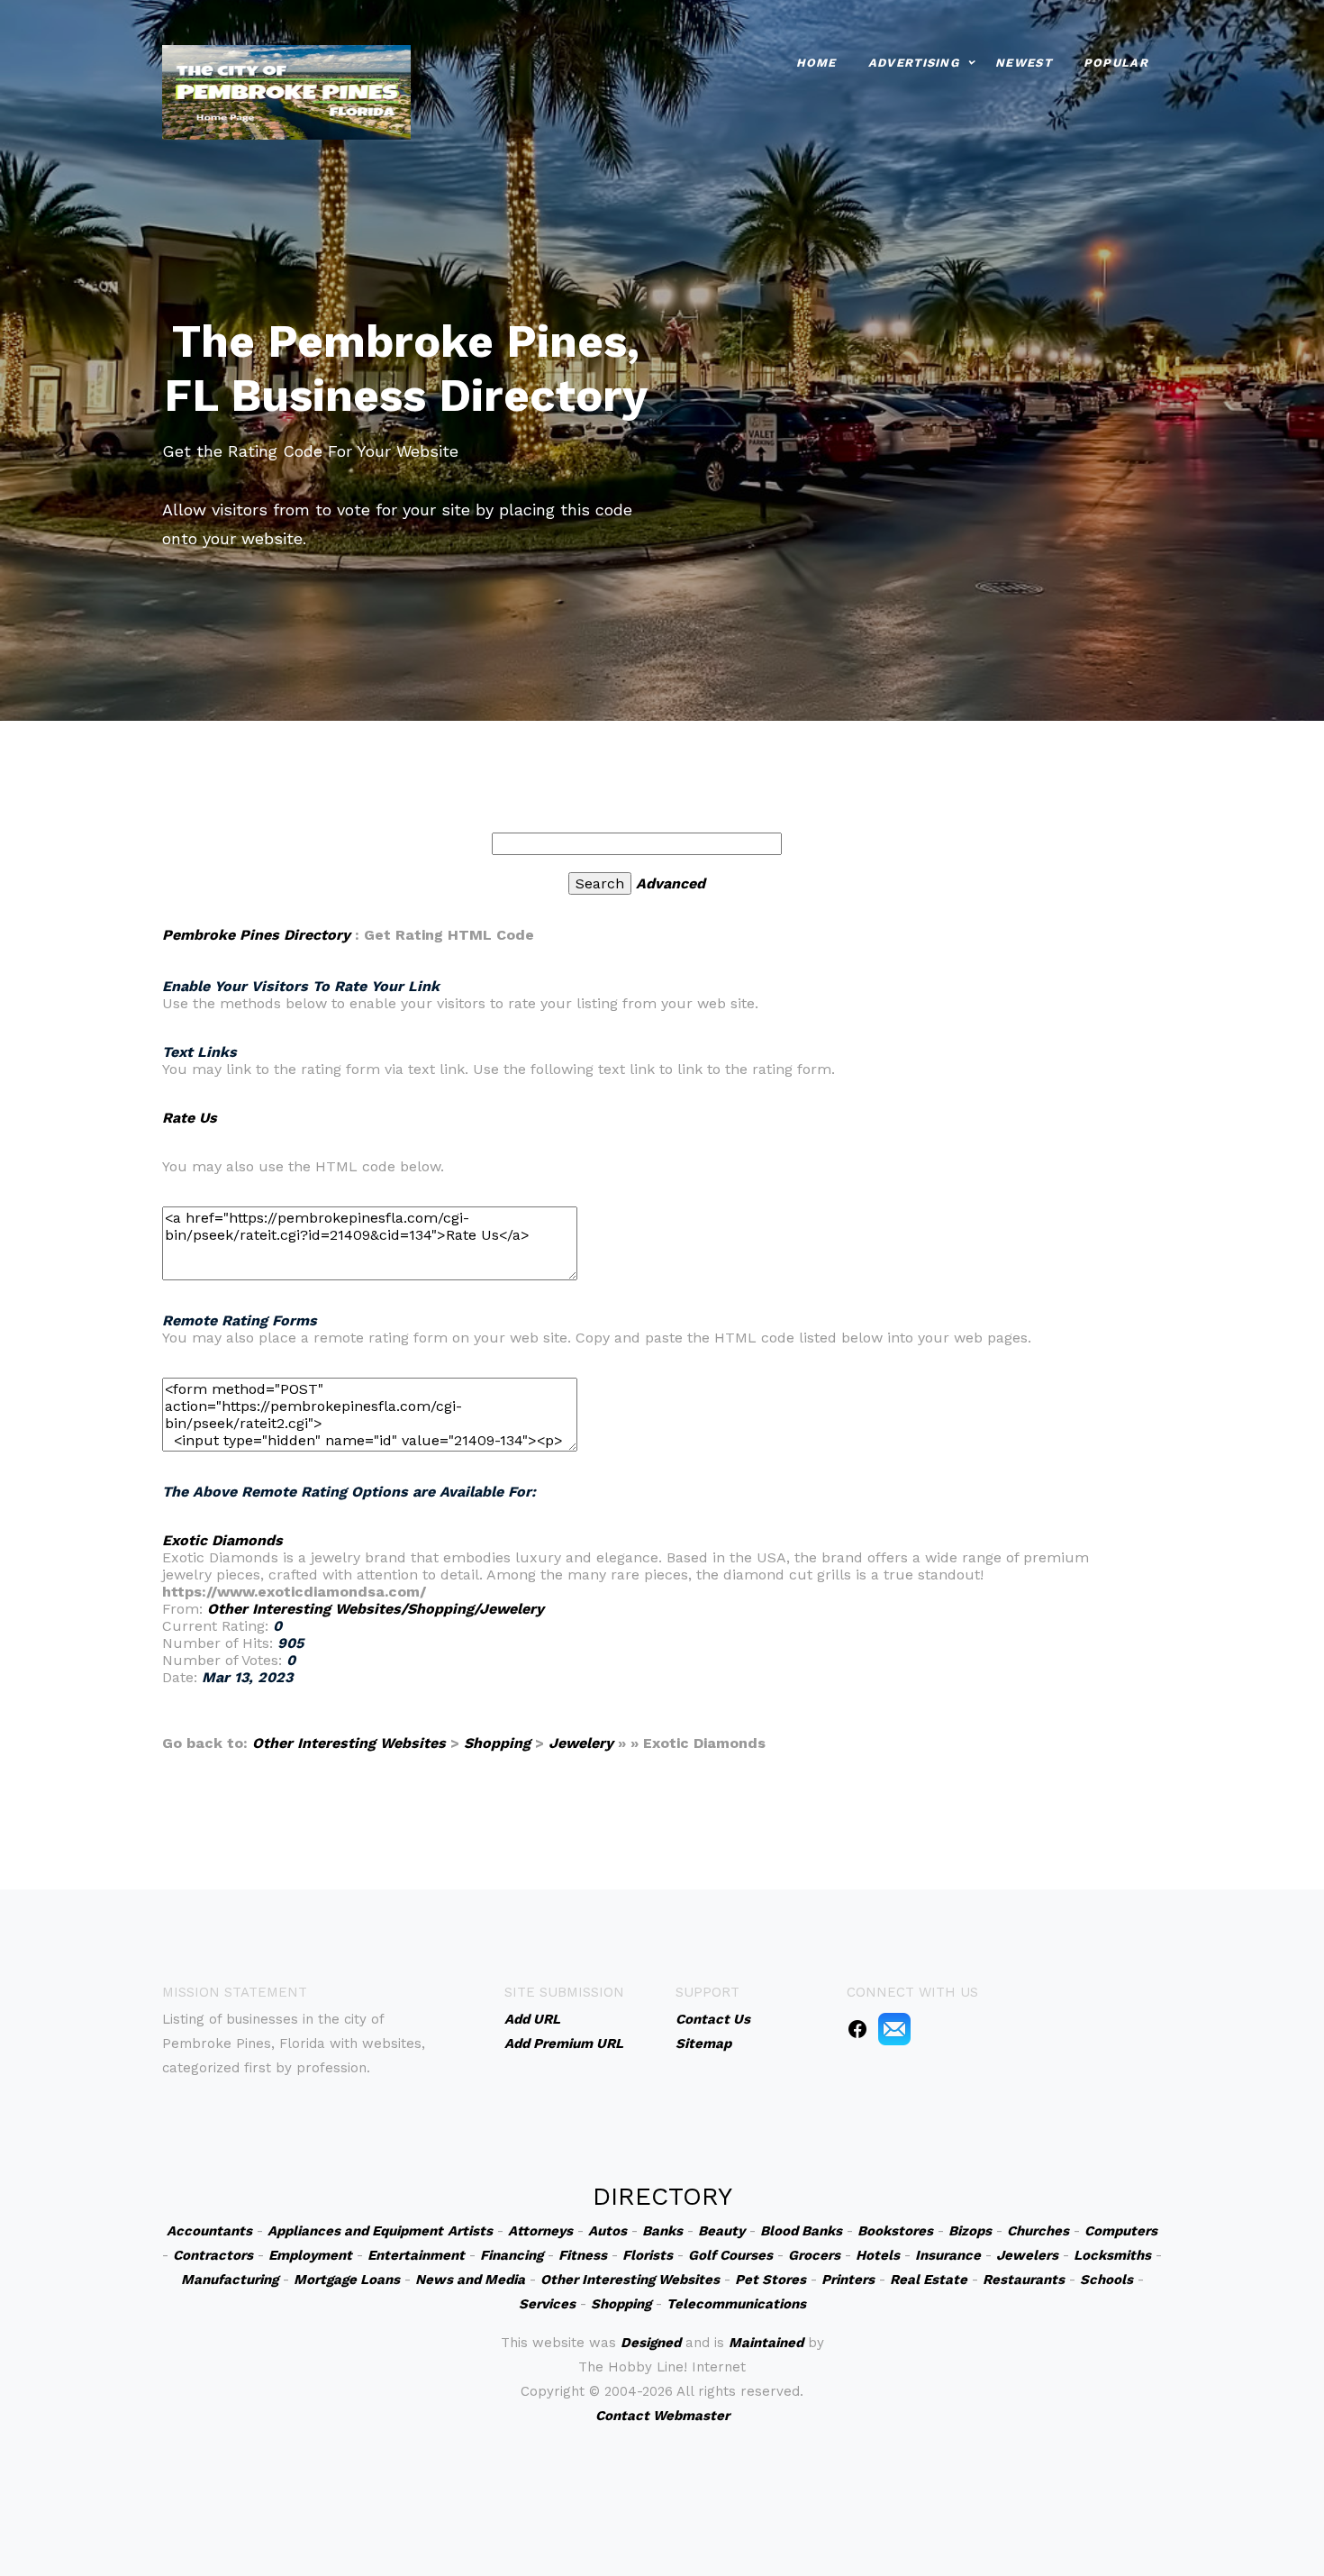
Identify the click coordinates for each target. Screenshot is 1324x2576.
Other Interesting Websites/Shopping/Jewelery (376, 1609)
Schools (1106, 2280)
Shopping (497, 1743)
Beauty (721, 2231)
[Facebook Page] (857, 2028)
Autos (608, 2231)
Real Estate (929, 2280)
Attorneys (540, 2231)
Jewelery (581, 1743)
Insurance (948, 2255)
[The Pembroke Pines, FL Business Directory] (286, 91)
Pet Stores (771, 2280)
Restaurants (1024, 2280)
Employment (310, 2255)
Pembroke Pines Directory (256, 935)
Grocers (814, 2255)
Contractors (213, 2255)
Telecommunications (736, 2304)
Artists (470, 2231)
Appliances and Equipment (355, 2231)
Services (547, 2304)
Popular (1116, 63)
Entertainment (416, 2255)
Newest (1024, 63)
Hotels (878, 2255)
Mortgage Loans (347, 2280)
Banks (662, 2231)
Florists (648, 2255)
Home (816, 63)
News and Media (470, 2280)
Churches (1038, 2231)
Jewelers (1027, 2255)
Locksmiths (1112, 2255)
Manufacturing (230, 2280)
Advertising (914, 63)
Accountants (209, 2231)
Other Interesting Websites (349, 1743)
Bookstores (895, 2231)
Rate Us (190, 1118)
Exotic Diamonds (222, 1540)
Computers (1121, 2231)
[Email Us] (894, 2028)
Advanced (671, 883)
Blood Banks (801, 2231)
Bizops (970, 2231)
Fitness (583, 2255)
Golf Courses (730, 2255)
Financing (512, 2255)
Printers (848, 2280)
